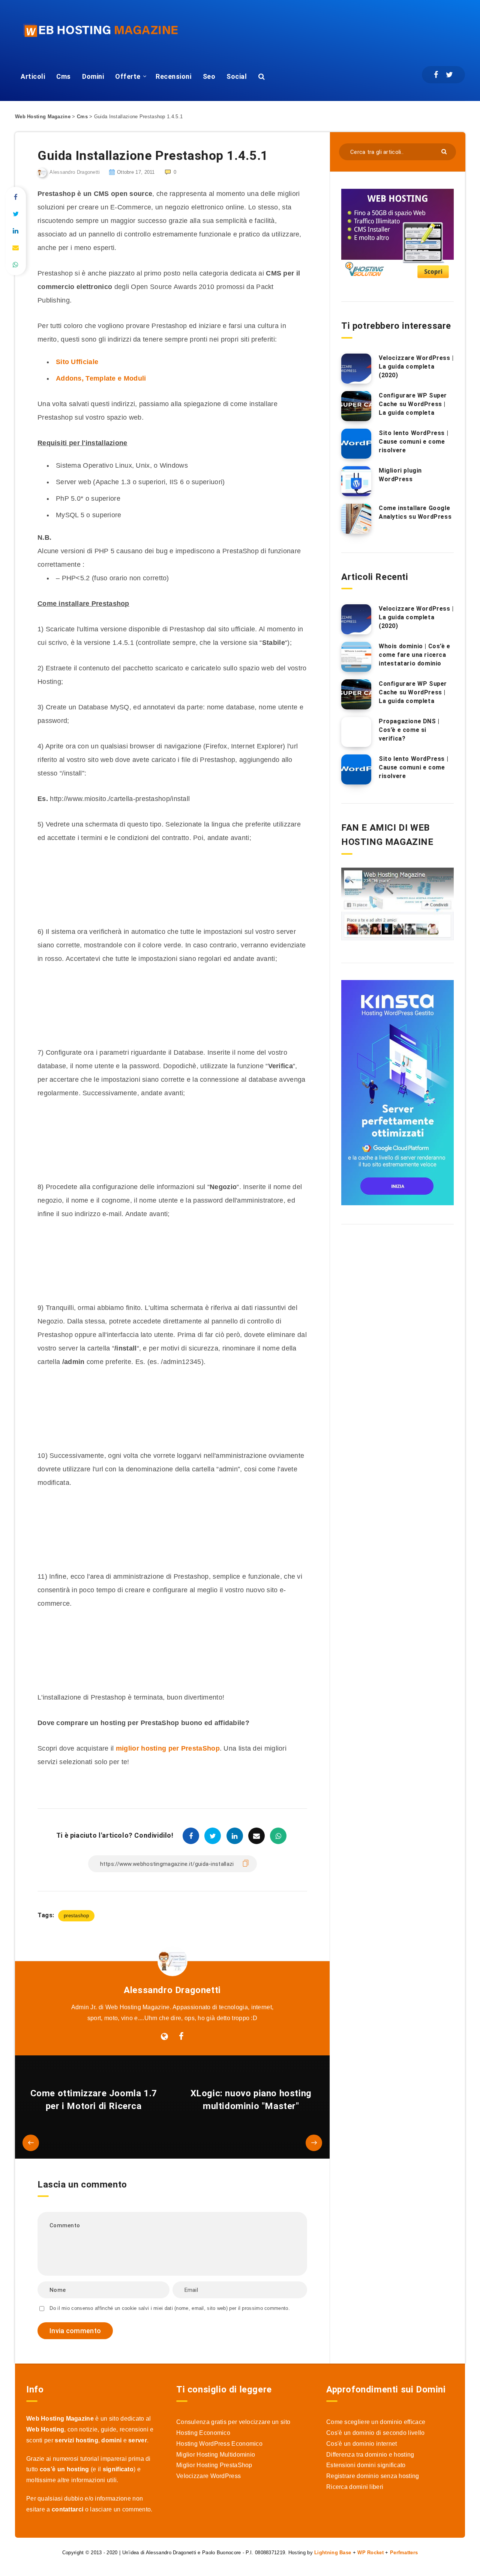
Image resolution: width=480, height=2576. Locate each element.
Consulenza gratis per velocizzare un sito (233, 2422)
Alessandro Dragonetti (172, 1990)
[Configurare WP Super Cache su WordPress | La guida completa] (356, 406)
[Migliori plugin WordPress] (356, 481)
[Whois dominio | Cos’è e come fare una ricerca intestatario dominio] (356, 657)
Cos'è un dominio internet (362, 2444)
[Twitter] (449, 75)
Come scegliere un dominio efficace (376, 2422)
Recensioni (173, 76)
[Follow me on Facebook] (181, 2037)
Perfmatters (404, 2553)
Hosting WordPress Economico (219, 2444)
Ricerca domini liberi (355, 2487)
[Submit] (445, 151)
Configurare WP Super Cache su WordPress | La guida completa (413, 404)
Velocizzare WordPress (208, 2476)
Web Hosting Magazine (43, 117)
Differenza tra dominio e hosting (370, 2455)
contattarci (67, 2509)
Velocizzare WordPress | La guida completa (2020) (416, 367)
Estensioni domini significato (366, 2465)
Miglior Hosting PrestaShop (214, 2465)
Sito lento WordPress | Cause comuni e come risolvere (413, 442)
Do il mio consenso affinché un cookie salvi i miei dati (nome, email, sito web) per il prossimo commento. (170, 2308)
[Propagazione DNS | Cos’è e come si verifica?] (356, 732)
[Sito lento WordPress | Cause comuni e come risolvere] (356, 444)
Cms (64, 76)
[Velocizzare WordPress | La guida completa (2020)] (356, 369)
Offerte (128, 76)
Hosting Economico (203, 2433)
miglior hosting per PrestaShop (168, 1748)
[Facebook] (436, 75)
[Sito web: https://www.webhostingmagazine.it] (164, 2037)
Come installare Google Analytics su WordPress (415, 512)
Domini (93, 76)
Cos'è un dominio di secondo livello (376, 2433)
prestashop (76, 1916)
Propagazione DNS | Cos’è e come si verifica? (409, 730)
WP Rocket (370, 2553)
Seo (209, 76)
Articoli (33, 76)
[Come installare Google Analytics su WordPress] (356, 519)
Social (237, 76)
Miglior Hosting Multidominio (216, 2455)
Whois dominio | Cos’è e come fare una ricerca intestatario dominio (415, 655)
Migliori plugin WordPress (400, 475)
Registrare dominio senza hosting (373, 2476)
